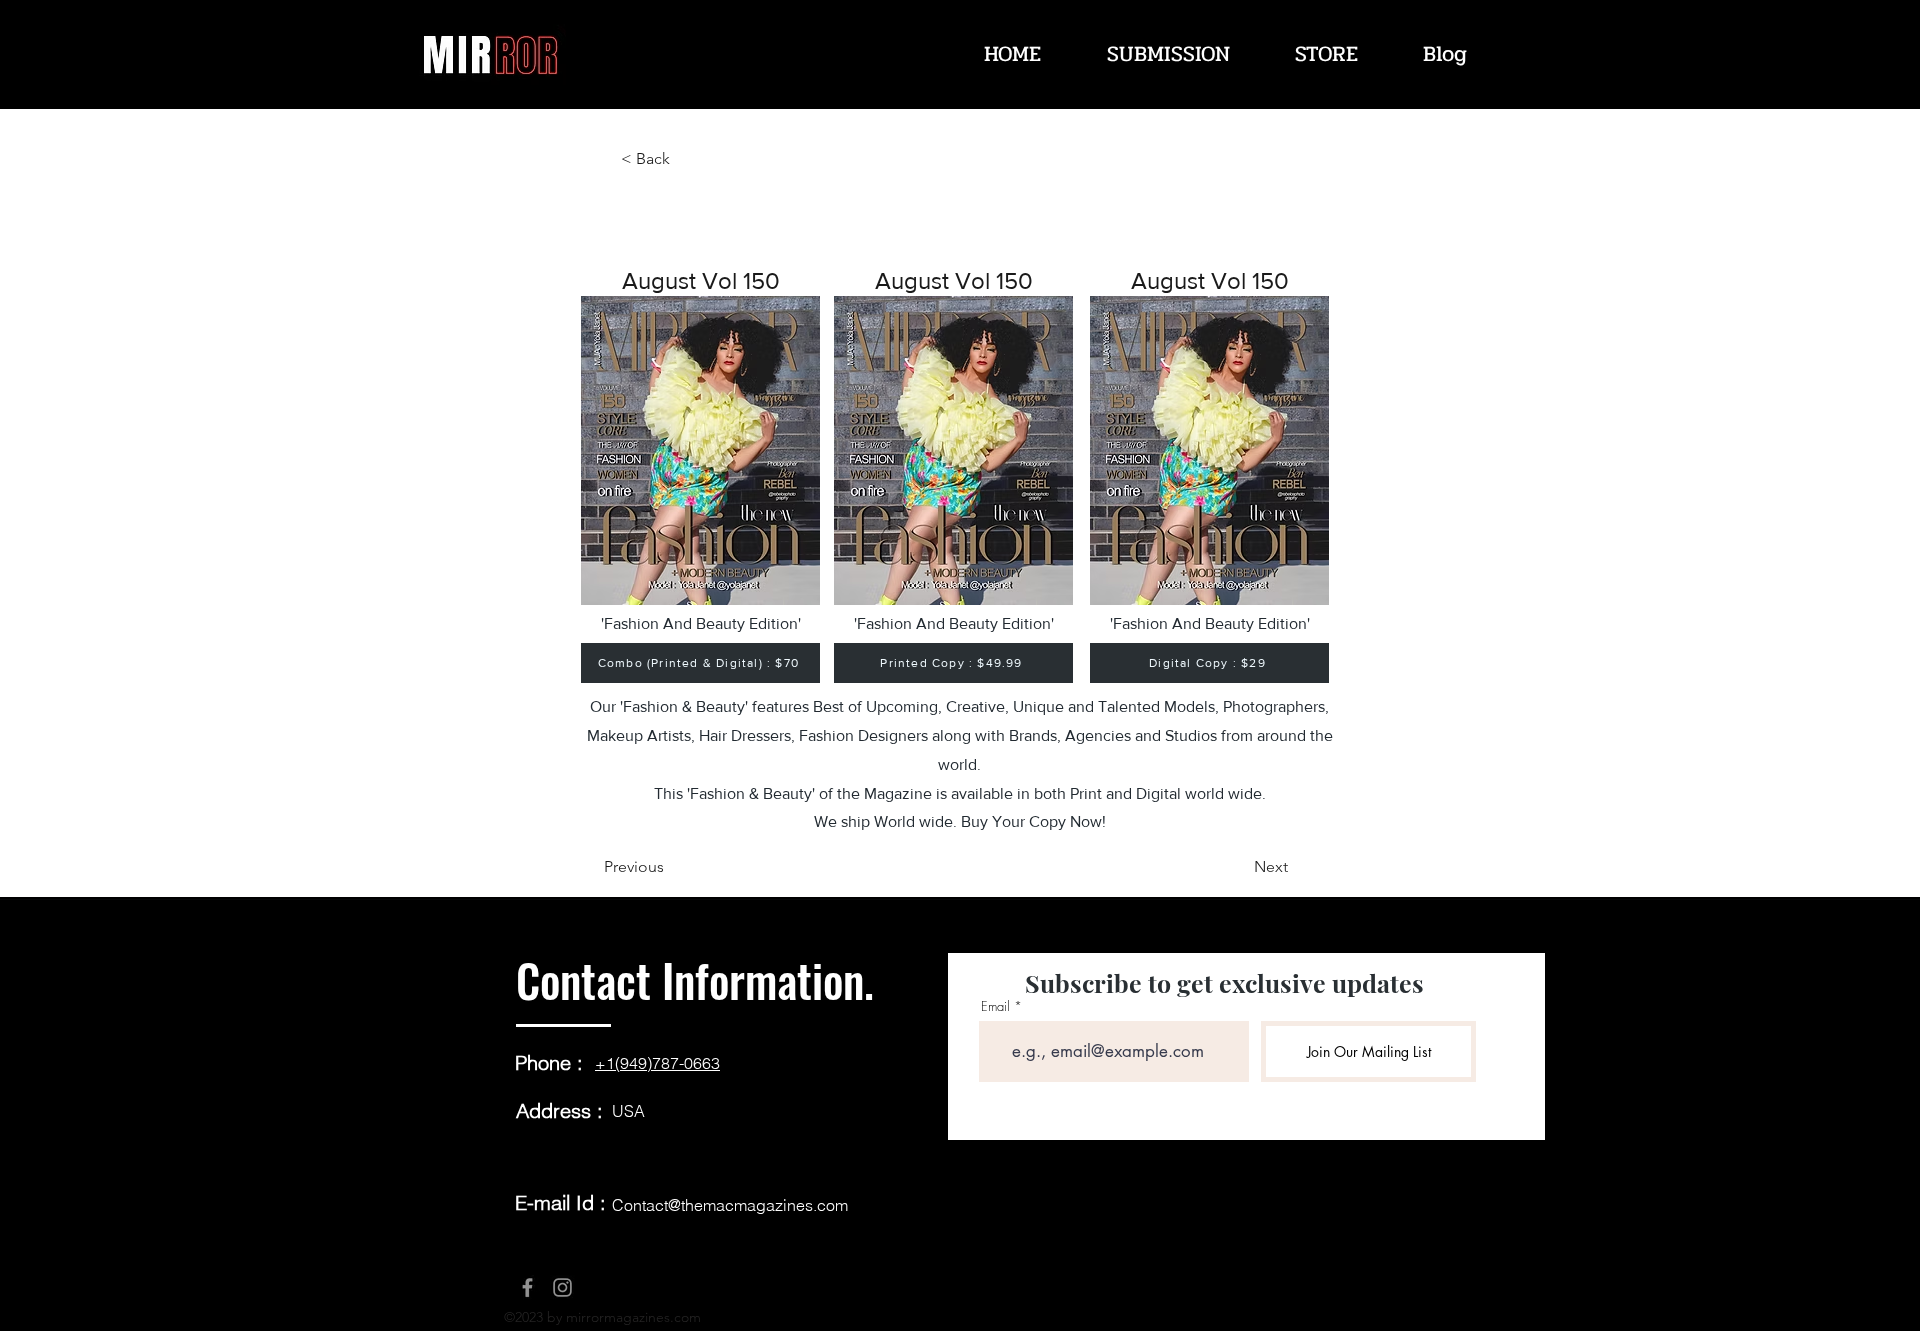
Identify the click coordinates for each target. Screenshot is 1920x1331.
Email (995, 1006)
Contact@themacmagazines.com (730, 1205)
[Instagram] (562, 1287)
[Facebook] (527, 1287)
